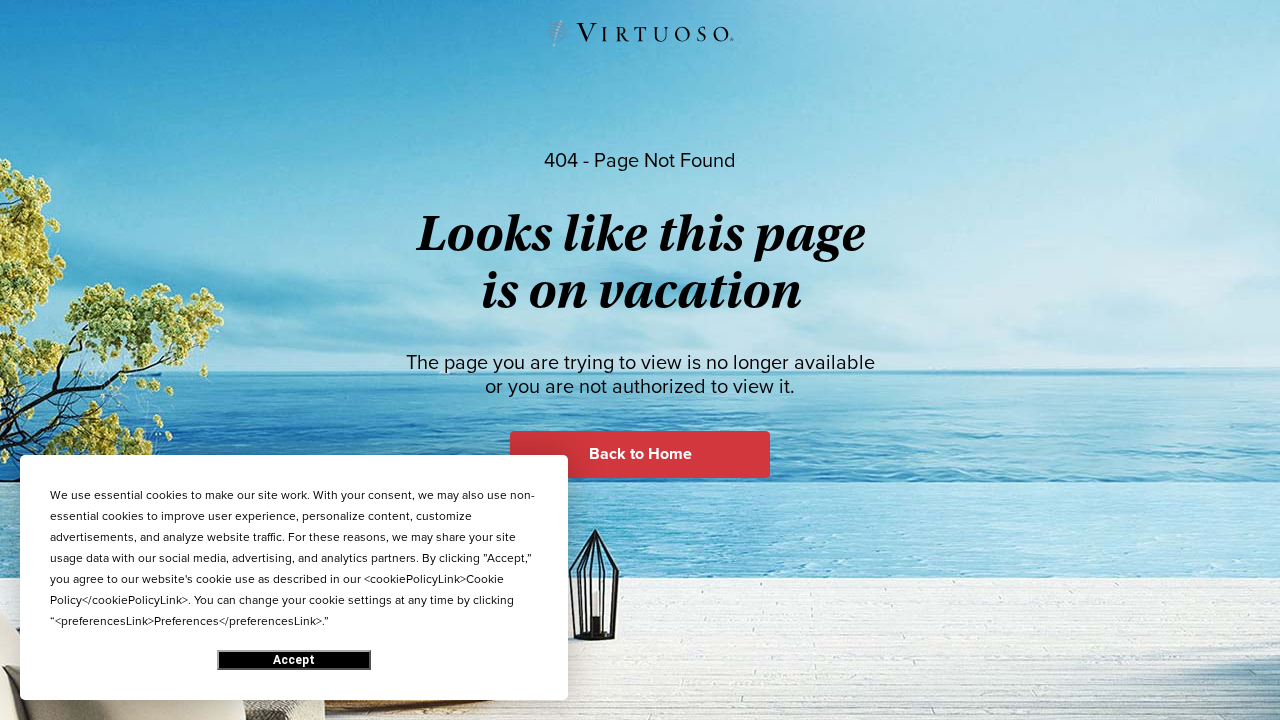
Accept (294, 660)
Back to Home (640, 454)
